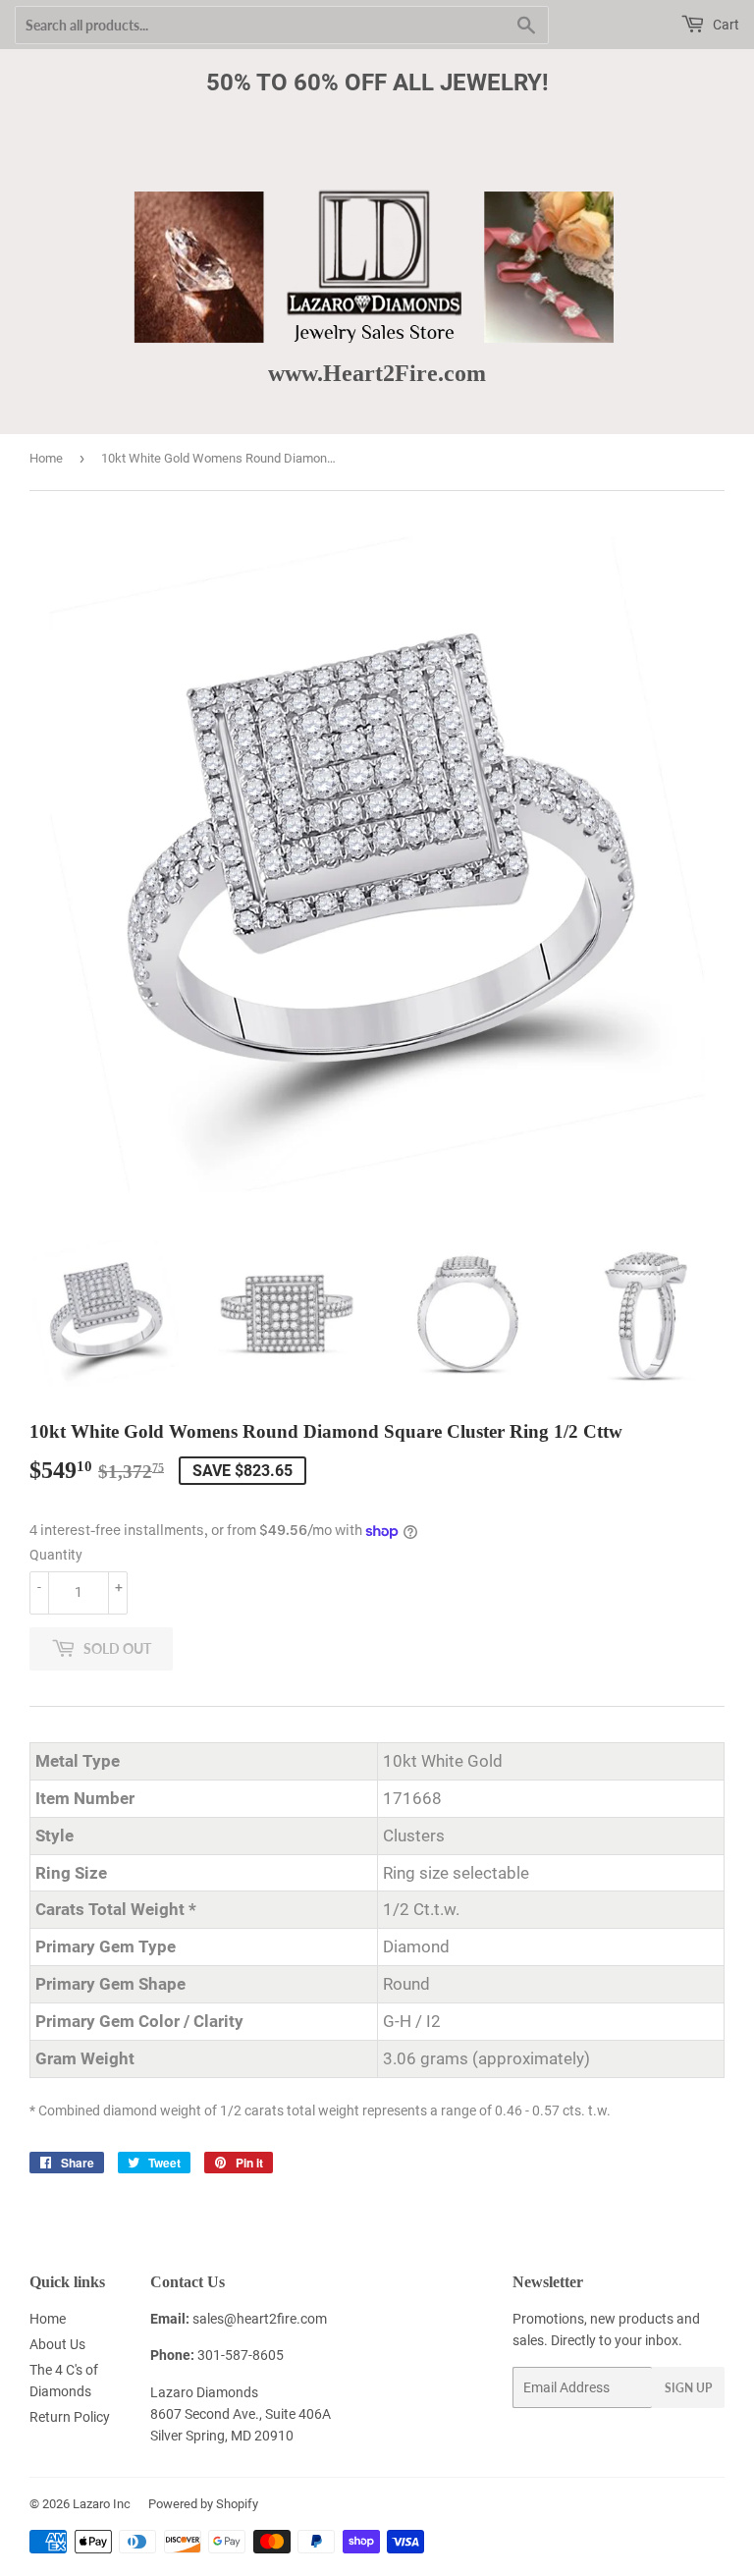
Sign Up (688, 2388)
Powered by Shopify (203, 2504)
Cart (725, 25)
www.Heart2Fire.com (377, 373)
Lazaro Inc (102, 2504)
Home (46, 458)
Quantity (56, 1555)
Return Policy (70, 2417)
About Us (57, 2344)
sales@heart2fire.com (260, 2319)
